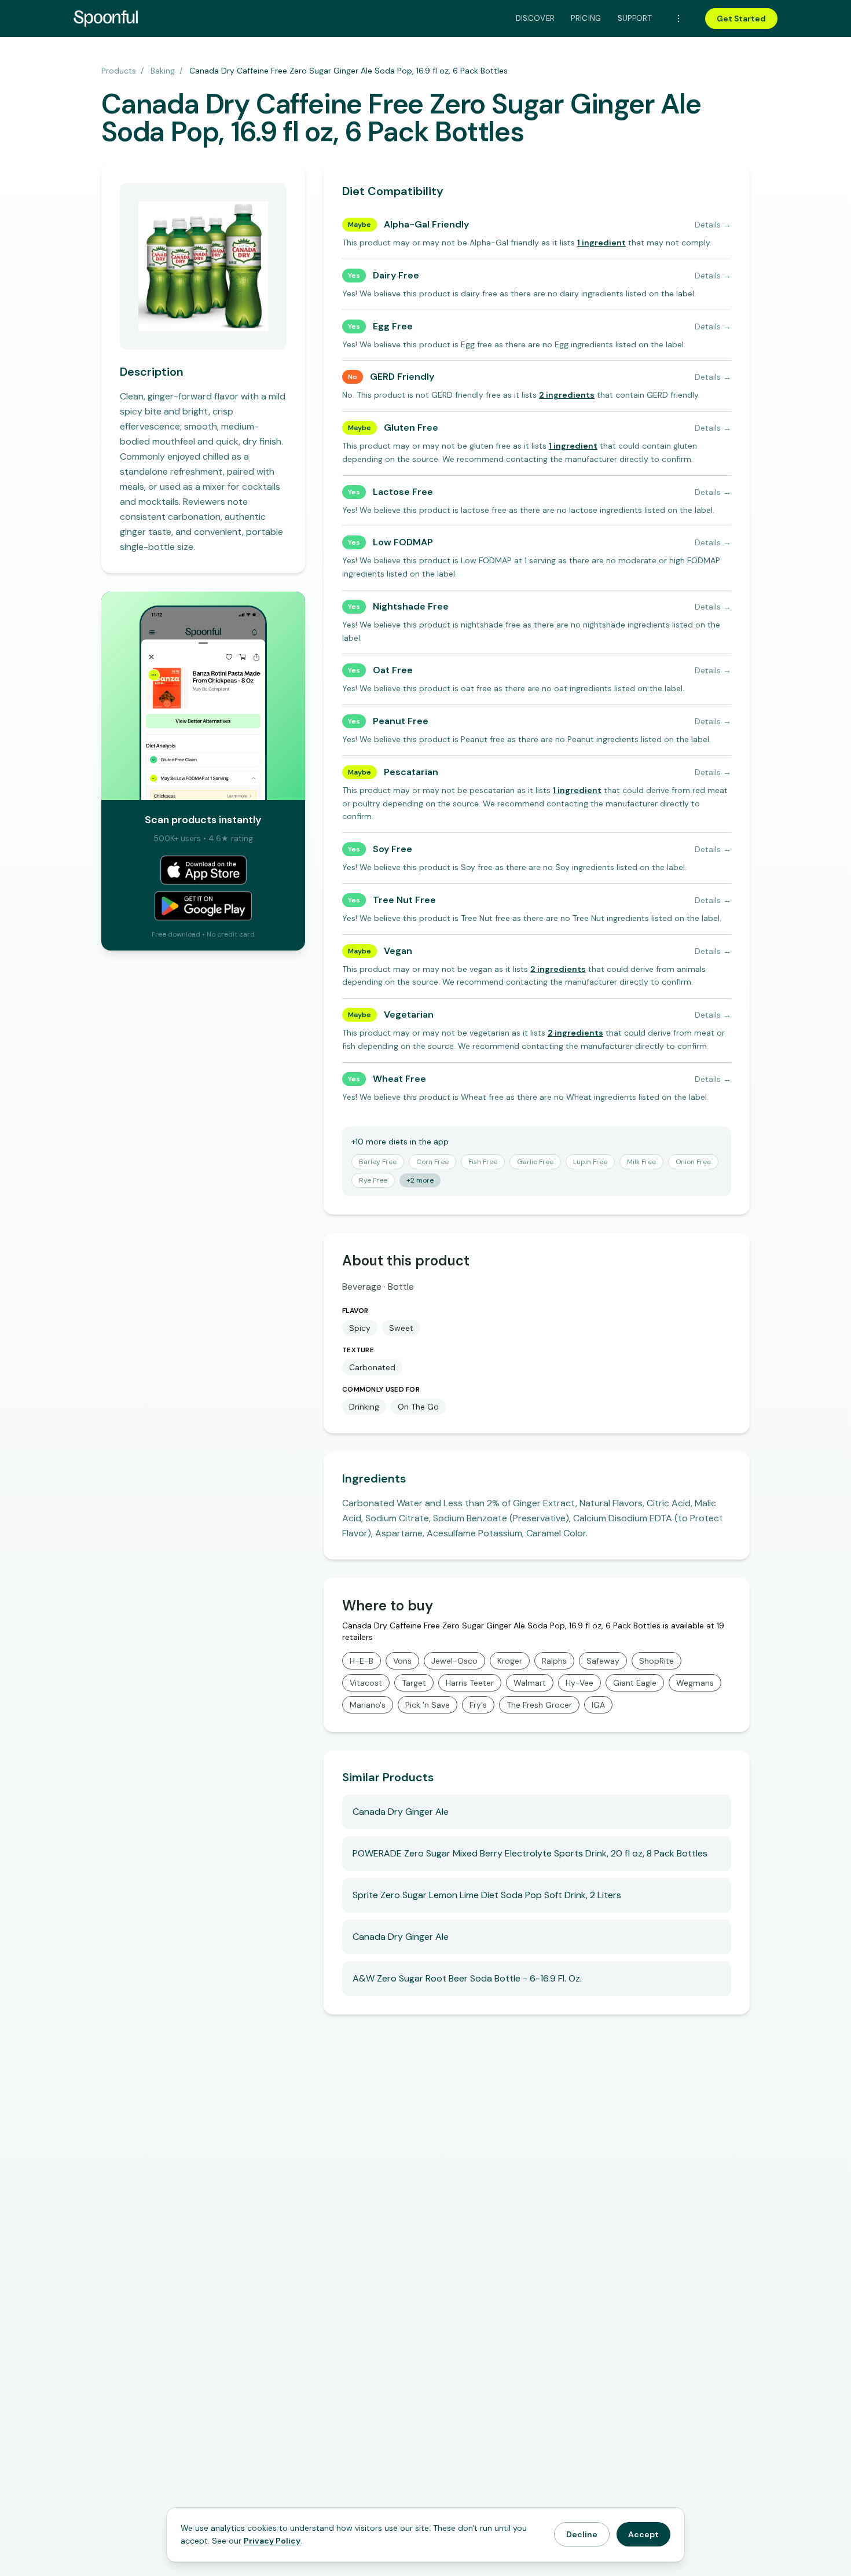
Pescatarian (411, 772)
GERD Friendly (402, 377)
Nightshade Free (411, 606)
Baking (163, 71)
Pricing (586, 18)
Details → (713, 225)
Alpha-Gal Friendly (426, 224)
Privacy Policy (272, 2541)
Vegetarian (409, 1014)
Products (119, 71)
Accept (643, 2534)
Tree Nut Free (404, 900)
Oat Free (393, 670)
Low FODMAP (403, 542)
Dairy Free (396, 275)
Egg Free (393, 326)
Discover (535, 18)
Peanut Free (401, 721)
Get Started (741, 19)
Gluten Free (411, 428)
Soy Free (393, 849)
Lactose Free (403, 492)
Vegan (398, 951)
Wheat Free (399, 1079)
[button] (601, 243)
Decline (582, 2534)
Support (635, 18)
